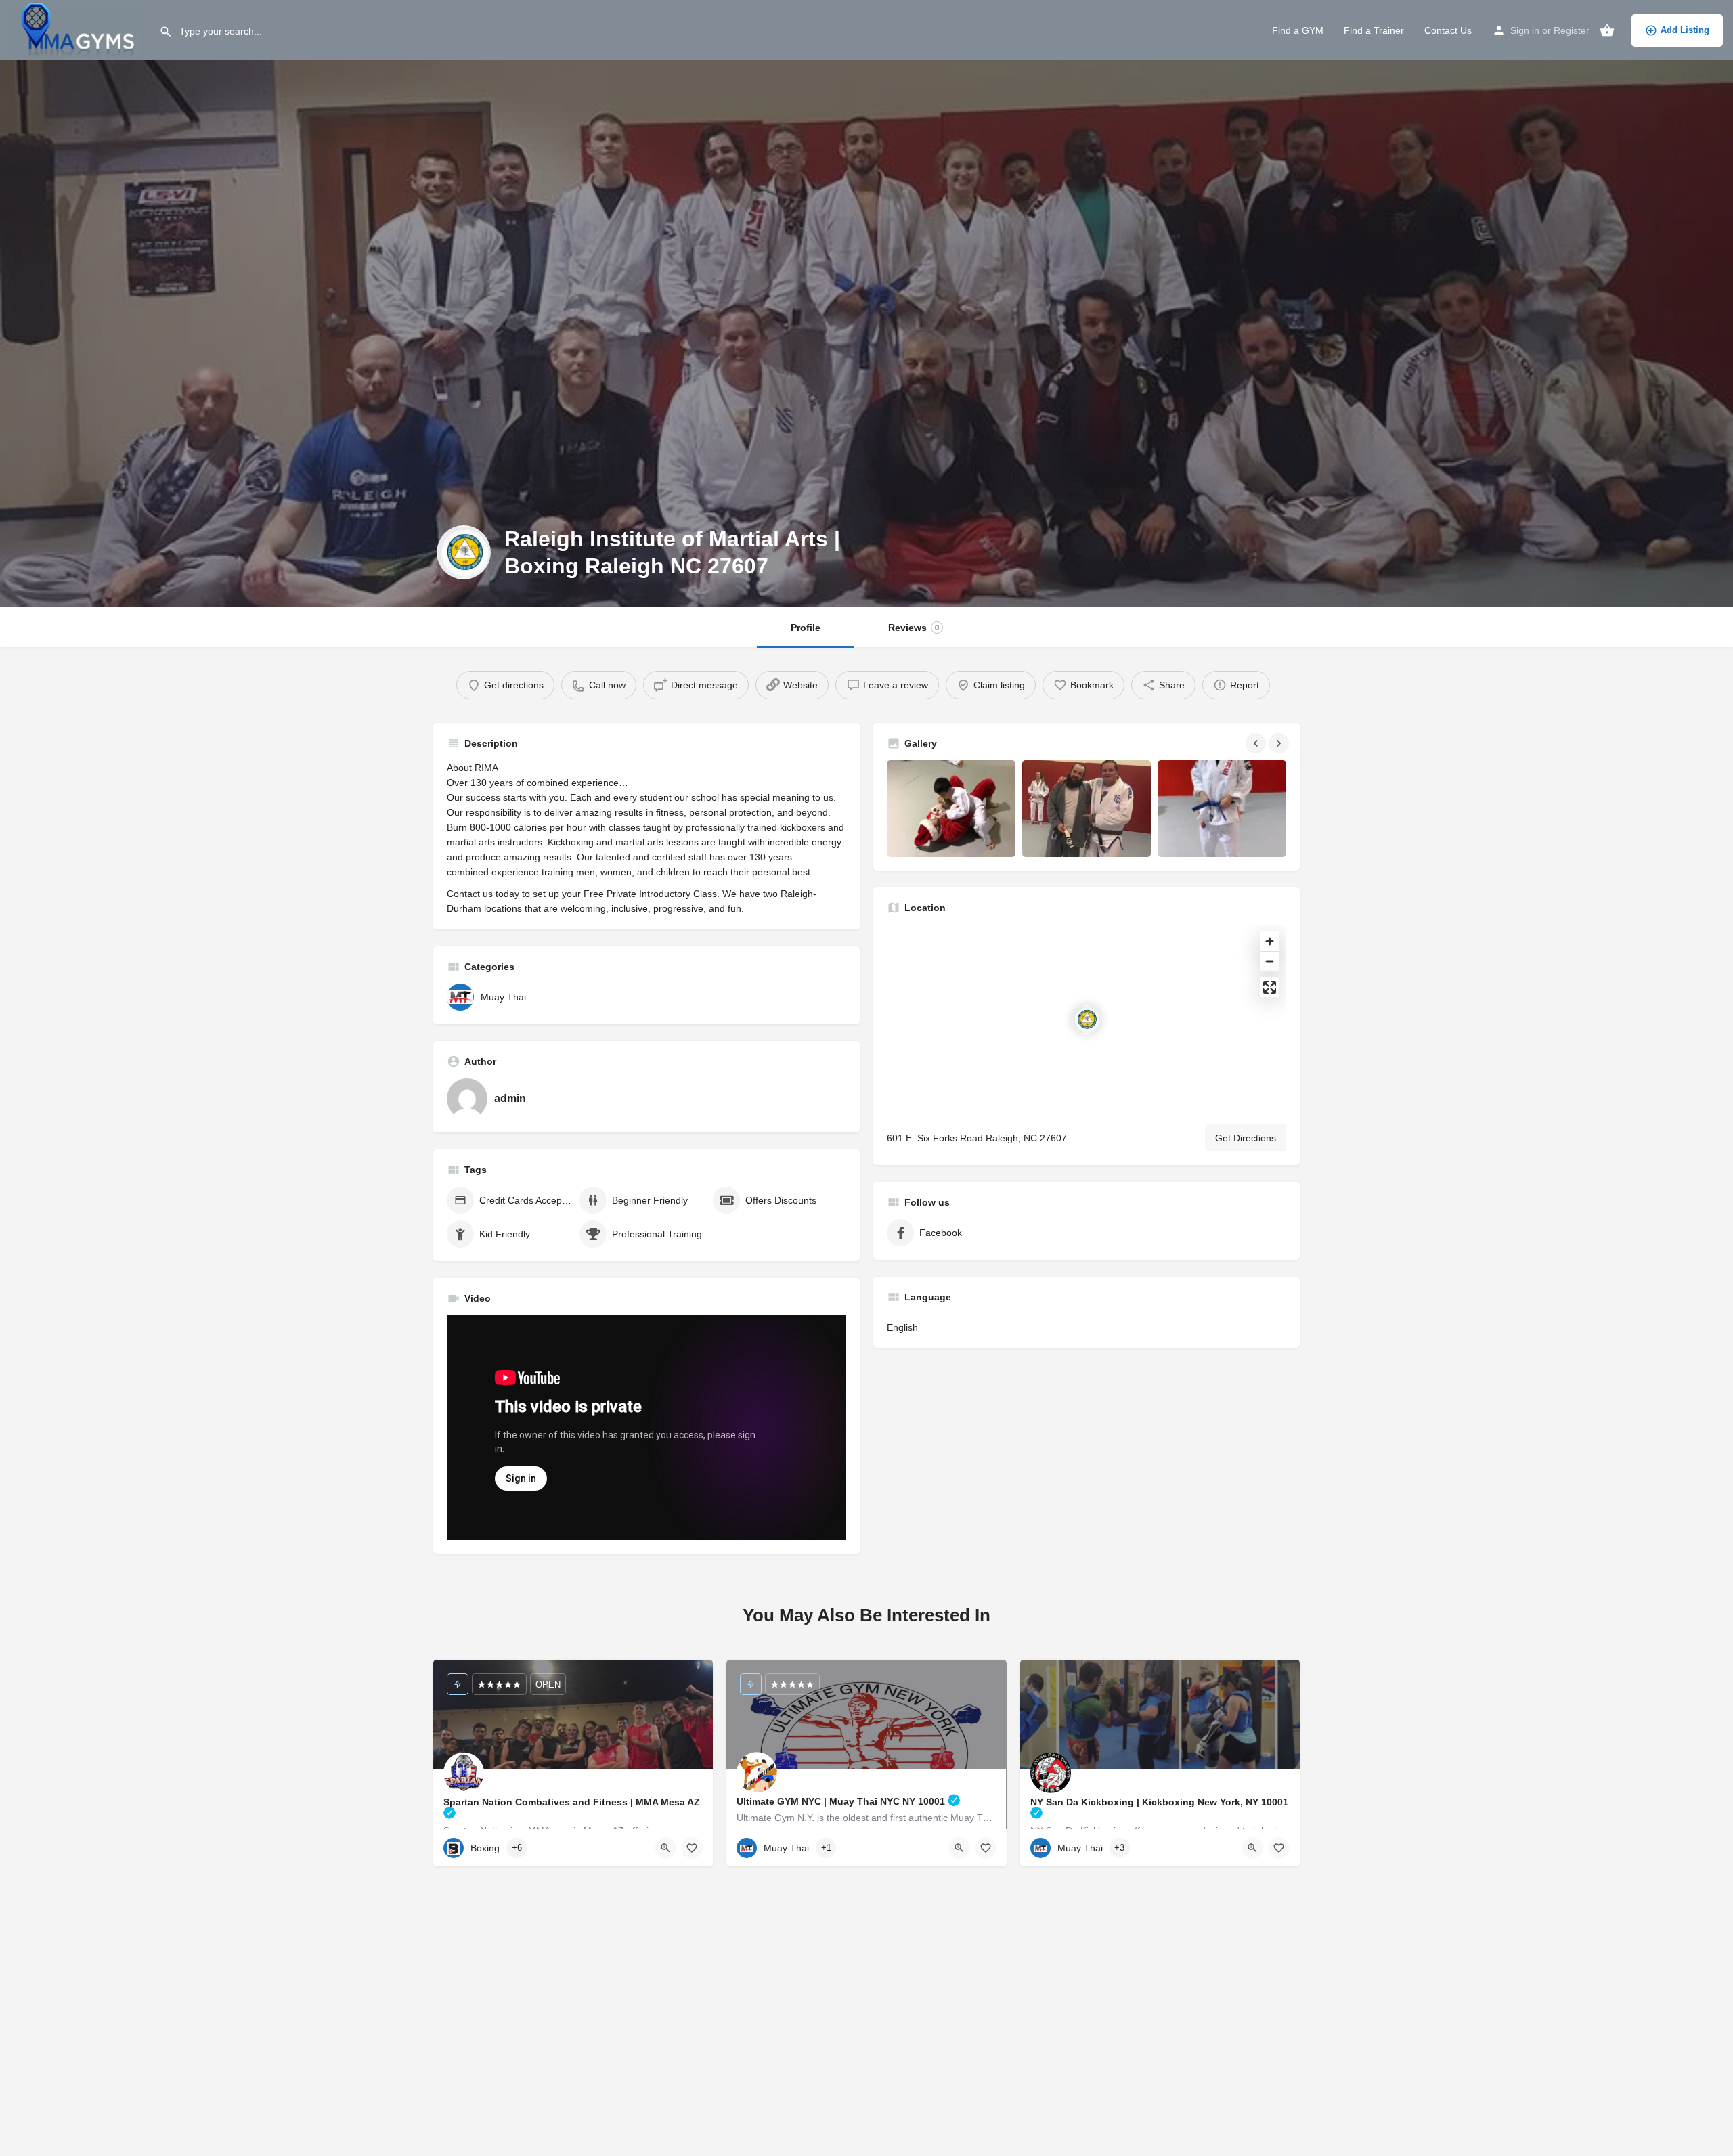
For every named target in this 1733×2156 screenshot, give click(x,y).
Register (1572, 30)
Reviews (914, 628)
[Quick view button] (665, 1848)
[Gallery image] (951, 809)
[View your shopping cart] (1607, 30)
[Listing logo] (464, 552)
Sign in (1525, 30)
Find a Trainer (1374, 30)
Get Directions (1246, 1138)
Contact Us (1448, 30)
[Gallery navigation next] (1280, 743)
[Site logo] (80, 29)
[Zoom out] (1270, 961)
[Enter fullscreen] (1270, 987)
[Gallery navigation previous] (1257, 743)
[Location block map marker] (1087, 1019)
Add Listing (1685, 30)
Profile (806, 628)
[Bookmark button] (692, 1848)
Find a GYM (1298, 30)
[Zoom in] (1270, 941)
